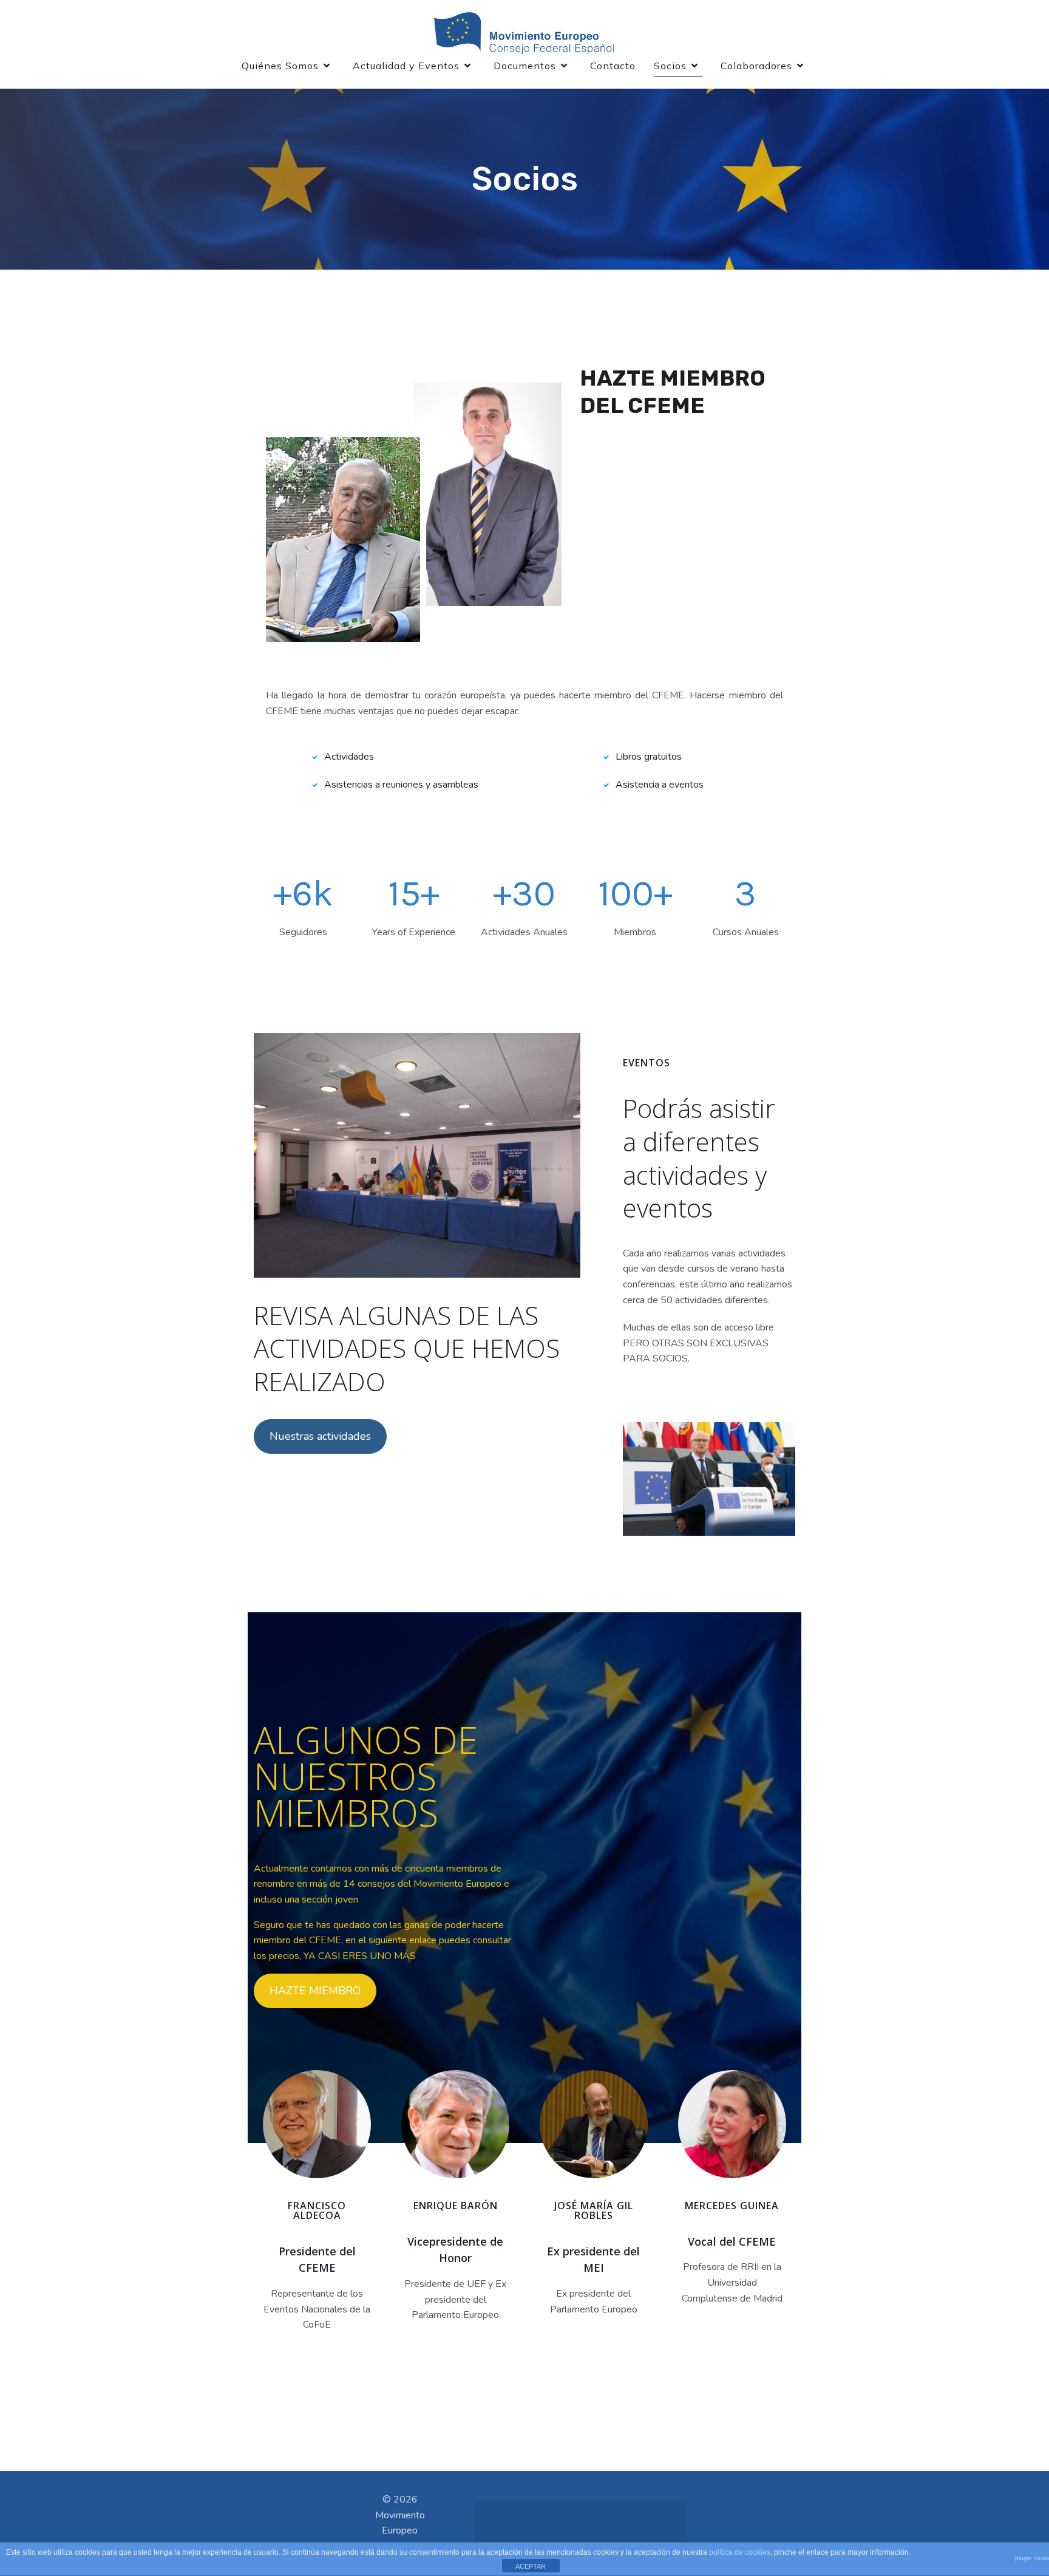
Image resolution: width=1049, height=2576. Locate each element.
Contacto (613, 66)
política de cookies (740, 2552)
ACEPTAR (531, 2566)
